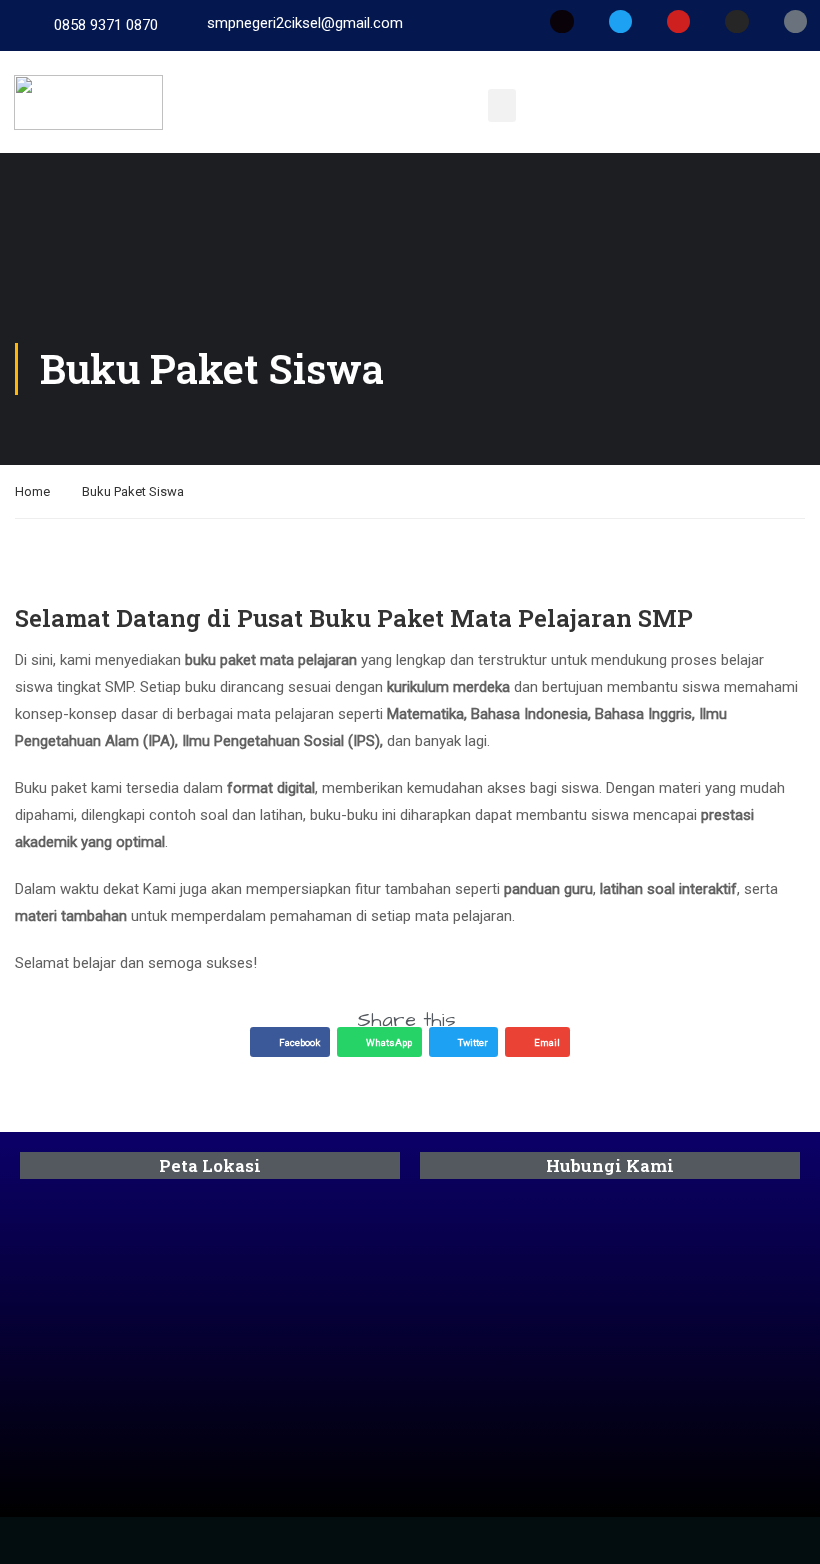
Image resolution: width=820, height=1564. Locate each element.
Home (32, 491)
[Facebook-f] (561, 21)
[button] (502, 105)
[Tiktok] (795, 21)
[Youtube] (678, 21)
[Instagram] (736, 21)
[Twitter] (620, 21)
